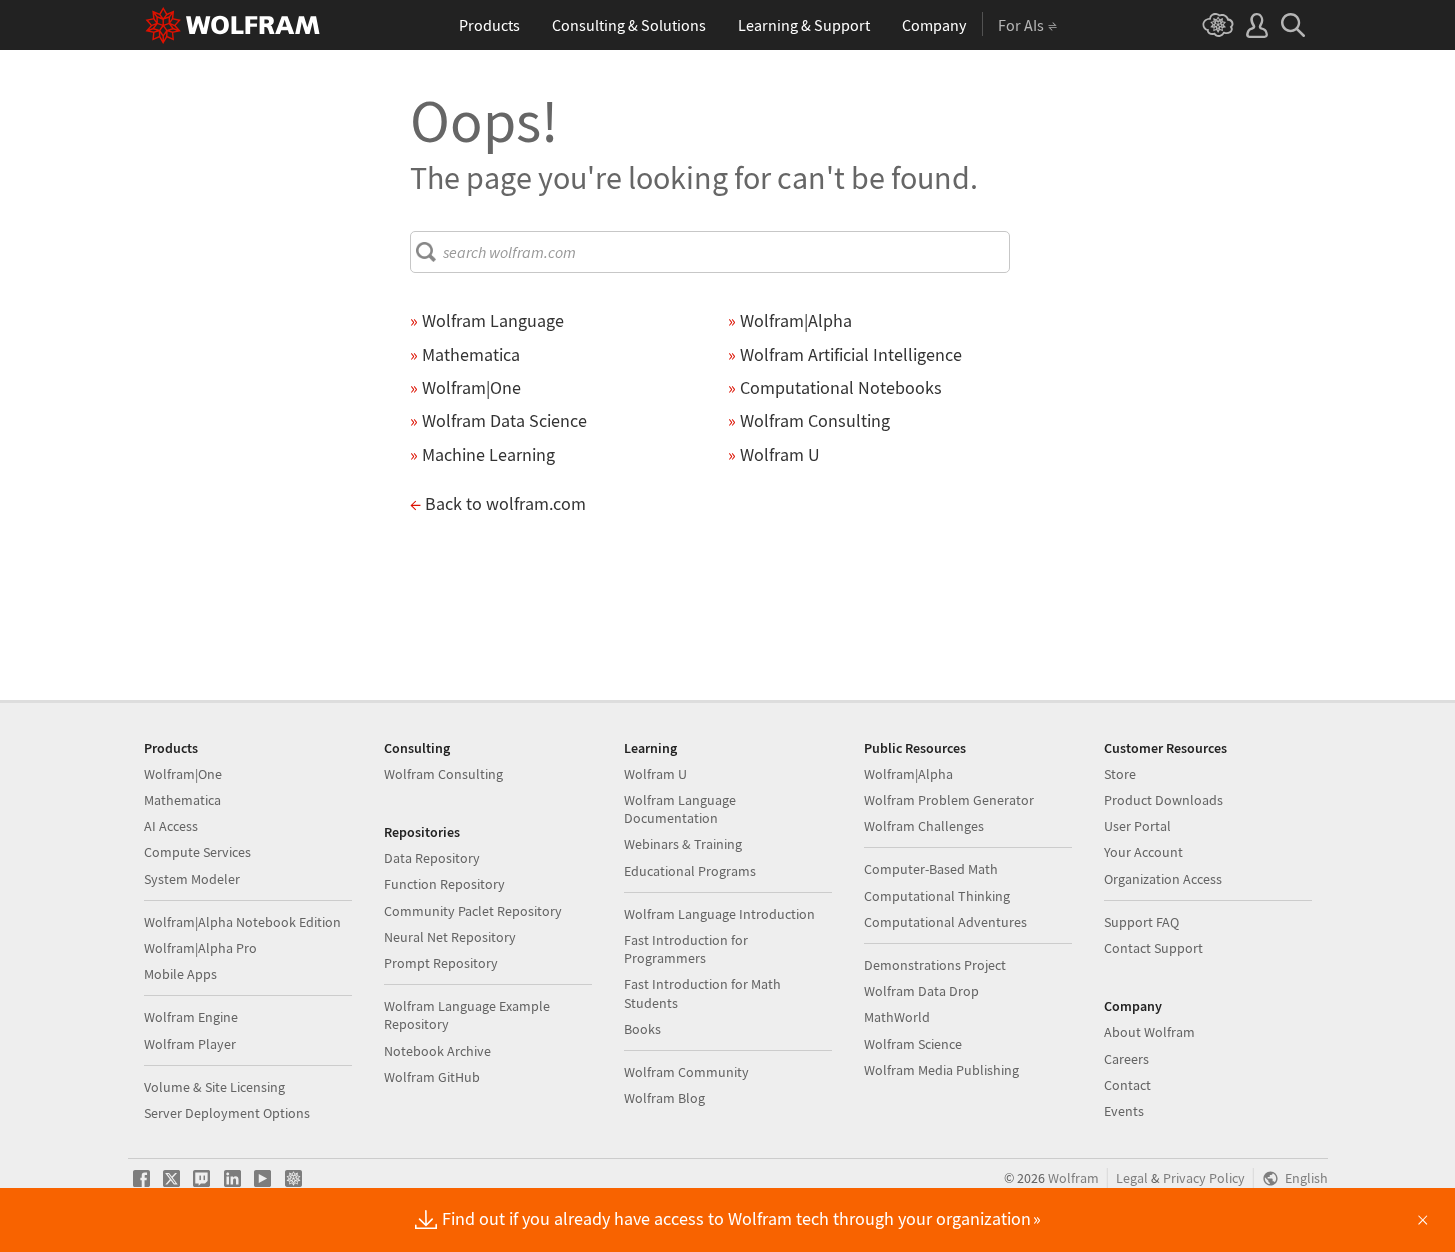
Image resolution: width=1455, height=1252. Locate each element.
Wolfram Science (913, 1044)
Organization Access (1163, 879)
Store (1120, 774)
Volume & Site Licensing (214, 1087)
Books (642, 1029)
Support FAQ (1141, 922)
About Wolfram (1149, 1032)
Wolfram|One (183, 774)
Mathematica (182, 800)
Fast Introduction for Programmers (686, 949)
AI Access (171, 826)
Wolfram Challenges (924, 826)
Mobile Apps (180, 974)
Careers (1126, 1059)
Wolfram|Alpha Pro (200, 948)
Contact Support (1153, 948)
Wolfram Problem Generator (949, 800)
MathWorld (897, 1017)
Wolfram (1073, 1178)
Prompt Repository (441, 963)
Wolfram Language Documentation (680, 809)
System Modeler (192, 879)
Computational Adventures (945, 922)
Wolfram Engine (191, 1017)
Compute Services (197, 852)
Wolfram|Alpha (908, 774)
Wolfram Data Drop (921, 991)
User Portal (1137, 826)
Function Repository (444, 884)
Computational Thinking (937, 896)
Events (1124, 1111)
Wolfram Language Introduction (719, 914)
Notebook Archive (437, 1051)
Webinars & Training (683, 844)
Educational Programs (690, 871)
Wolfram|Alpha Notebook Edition (242, 922)
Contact (1127, 1085)
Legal (1132, 1178)
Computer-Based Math (931, 869)
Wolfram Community (686, 1072)
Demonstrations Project (935, 965)
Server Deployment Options (227, 1113)
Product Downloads (1163, 800)
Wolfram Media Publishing (941, 1070)
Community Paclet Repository (473, 911)
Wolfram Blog (664, 1098)
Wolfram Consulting (443, 774)
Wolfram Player (190, 1044)
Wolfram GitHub (432, 1077)
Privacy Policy (1204, 1178)
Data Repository (432, 858)
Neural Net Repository (450, 937)
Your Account (1143, 852)
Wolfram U (655, 774)
